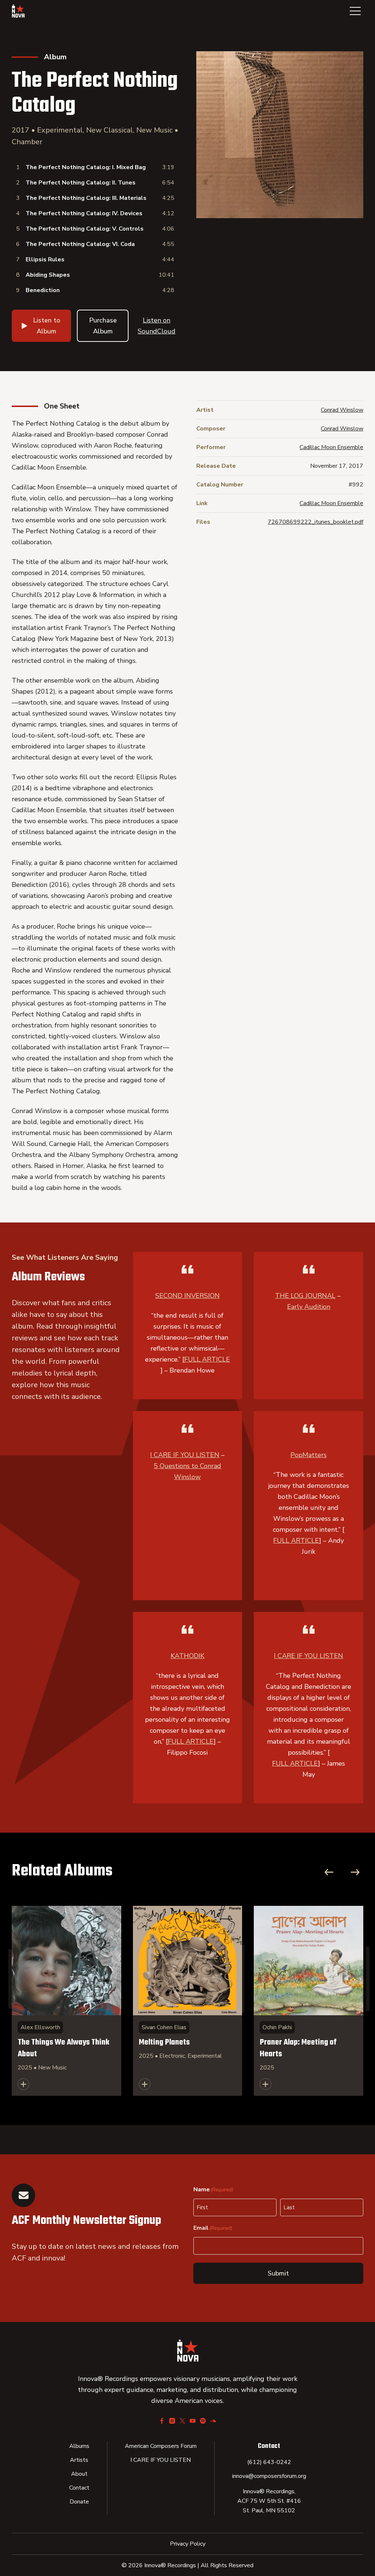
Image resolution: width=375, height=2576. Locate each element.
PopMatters (309, 1455)
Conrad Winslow (342, 410)
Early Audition (309, 1307)
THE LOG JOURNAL (305, 1296)
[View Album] (66, 2001)
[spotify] (203, 2421)
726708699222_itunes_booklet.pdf (315, 522)
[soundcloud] (213, 2421)
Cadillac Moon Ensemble (331, 447)
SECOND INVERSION (187, 1296)
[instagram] (172, 2421)
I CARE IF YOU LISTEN (185, 1455)
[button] (355, 11)
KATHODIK (187, 1656)
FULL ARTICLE (207, 1359)
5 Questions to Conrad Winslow (187, 1471)
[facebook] (162, 2421)
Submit (278, 2273)
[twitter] (182, 2421)
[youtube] (193, 2421)
